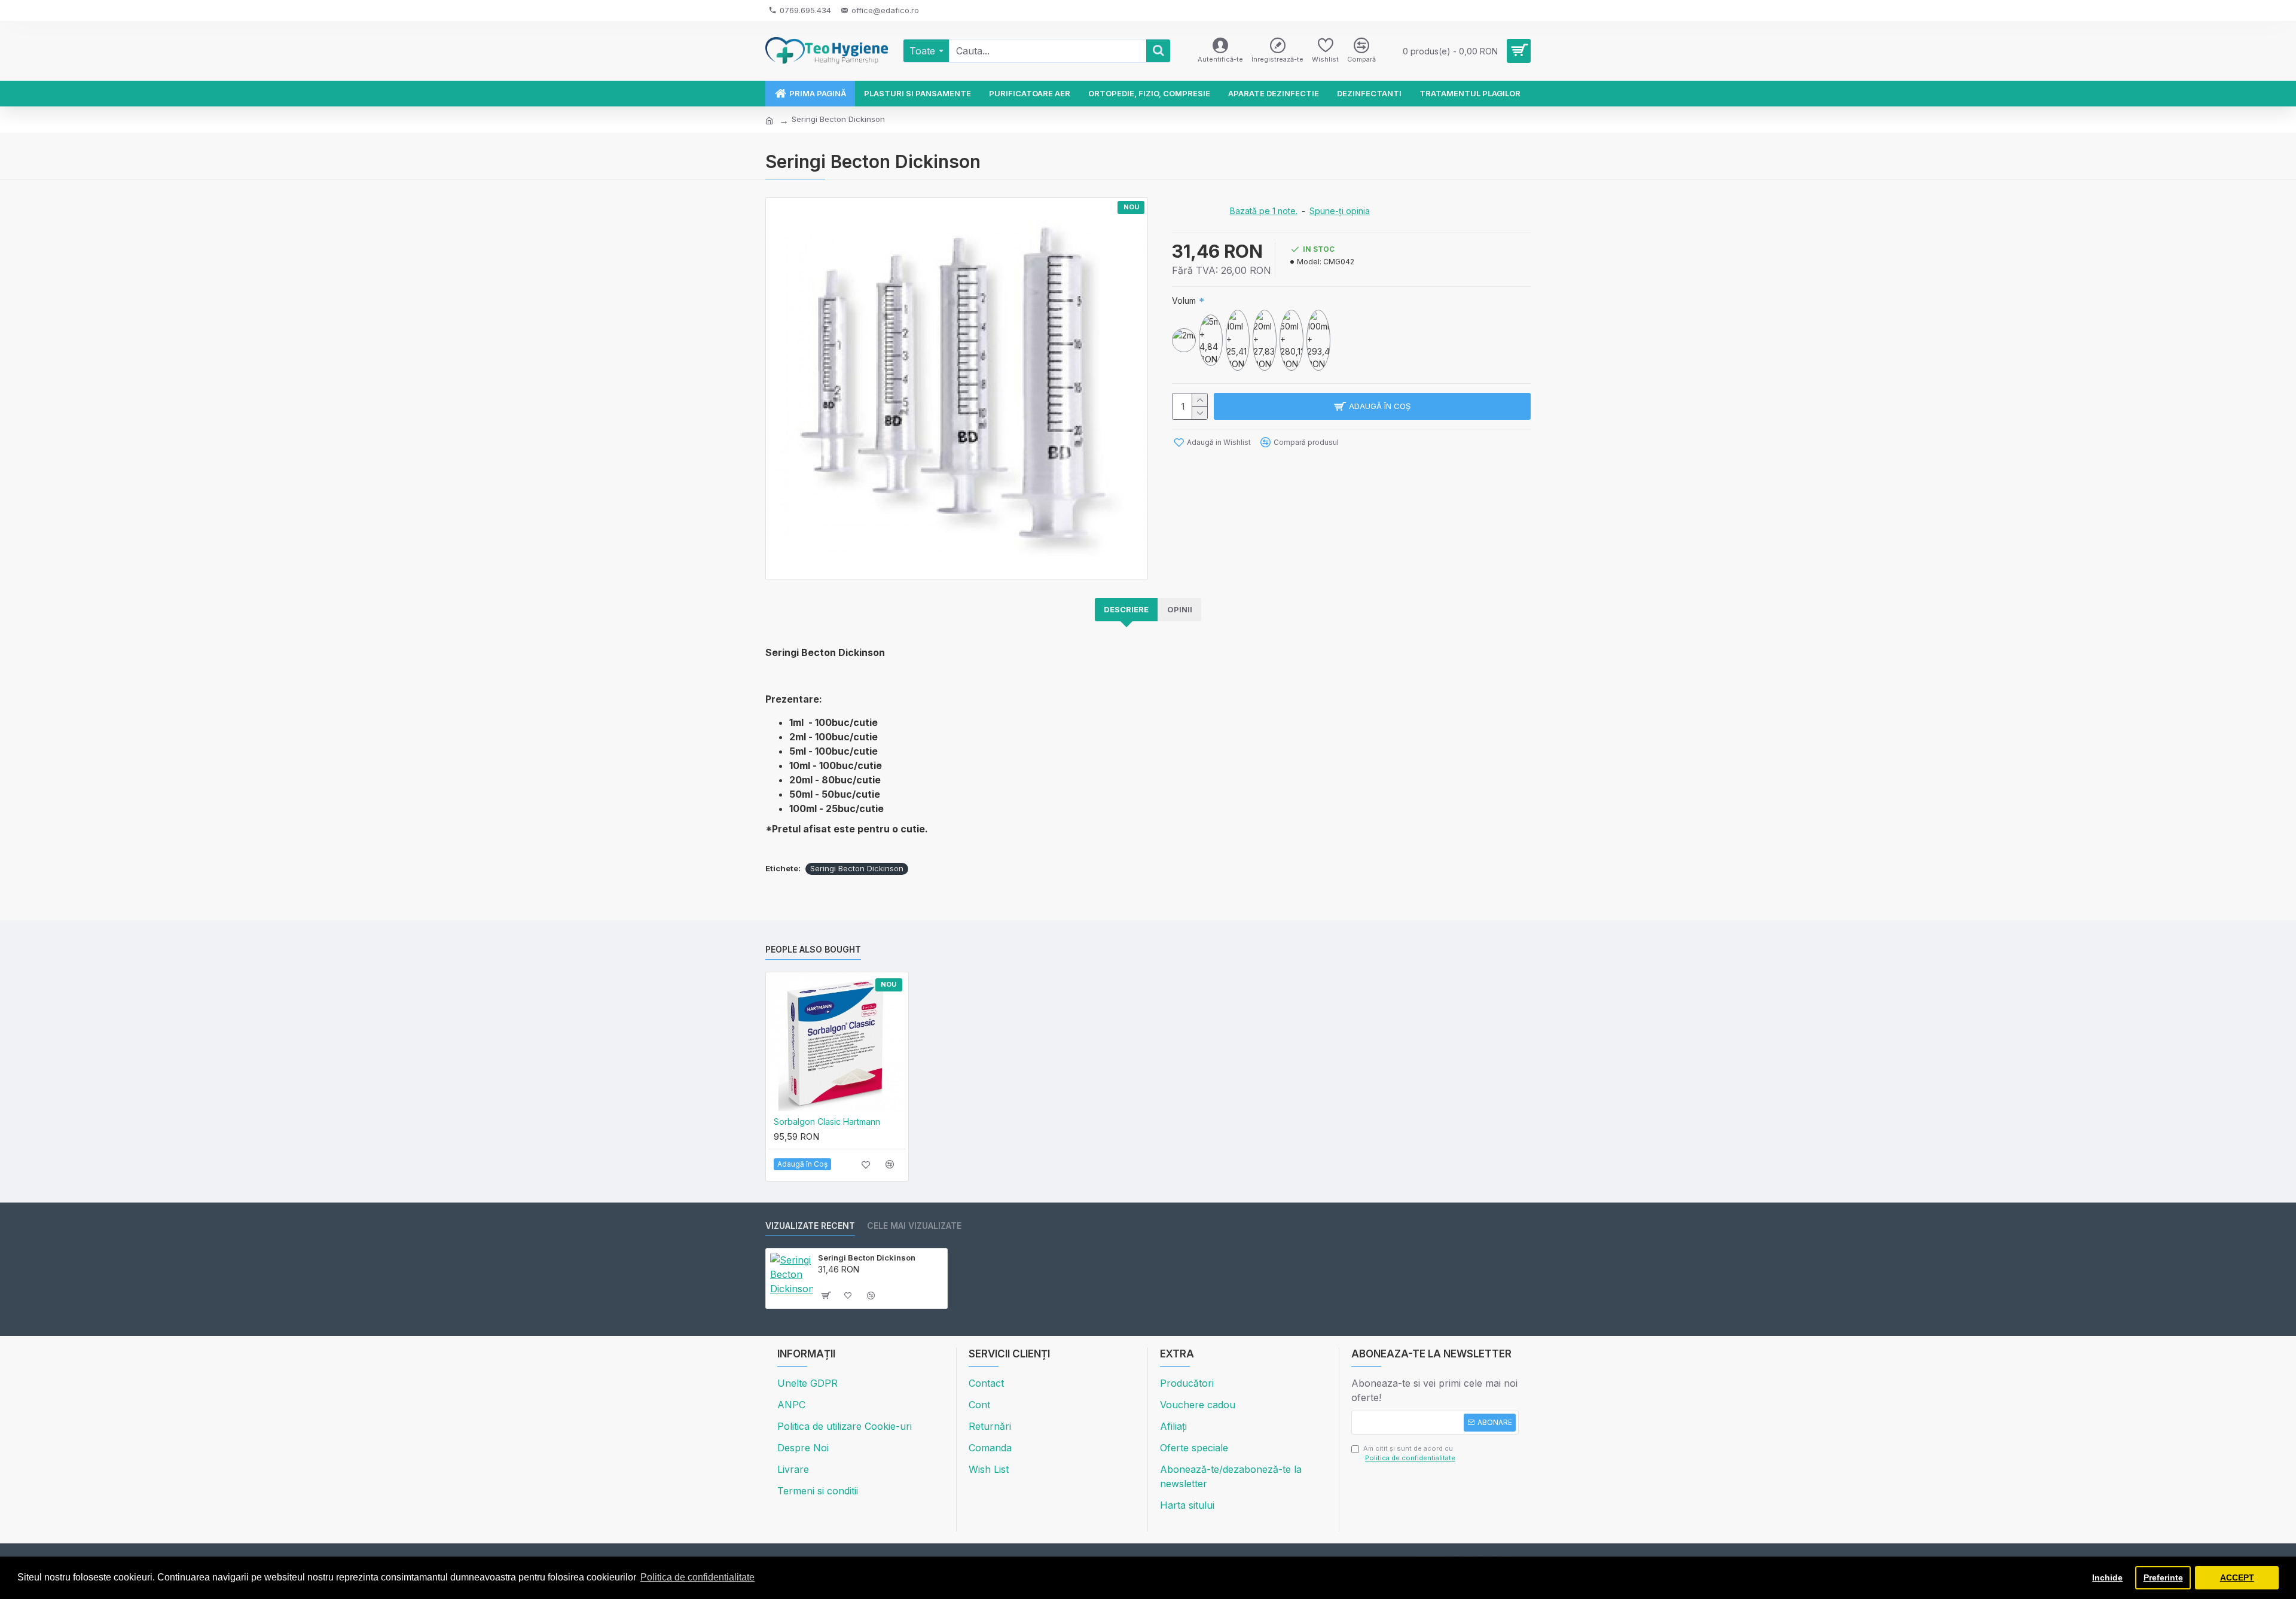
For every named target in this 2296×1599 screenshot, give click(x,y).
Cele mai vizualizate (914, 1226)
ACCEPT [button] (2237, 1577)
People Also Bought (813, 949)
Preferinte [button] (2163, 1577)
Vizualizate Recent (810, 1226)
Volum (1184, 300)
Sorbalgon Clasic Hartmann (827, 1122)
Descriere (1126, 609)
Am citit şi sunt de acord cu (1409, 1453)
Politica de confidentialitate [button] (697, 1577)
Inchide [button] (2107, 1577)
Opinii (1180, 609)
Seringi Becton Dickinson (857, 868)
